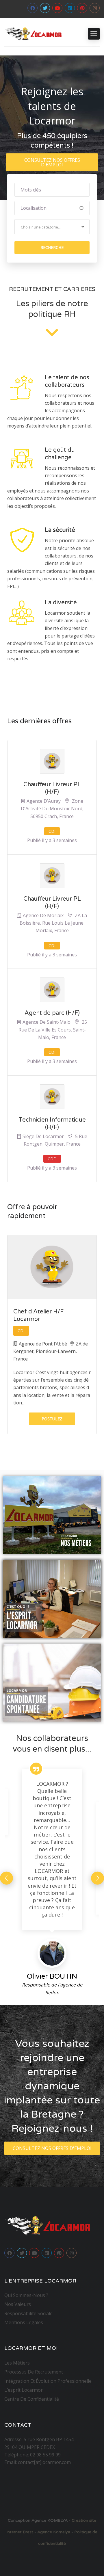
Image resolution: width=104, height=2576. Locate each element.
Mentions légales (24, 2322)
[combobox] (52, 227)
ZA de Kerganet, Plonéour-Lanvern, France (51, 1351)
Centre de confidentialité (32, 2399)
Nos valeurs (18, 2304)
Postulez (52, 1419)
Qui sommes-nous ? (26, 2295)
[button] (52, 162)
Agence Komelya (54, 2532)
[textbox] (41, 227)
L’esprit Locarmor (24, 2390)
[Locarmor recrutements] (33, 34)
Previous (6, 1878)
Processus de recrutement (34, 2372)
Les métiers (17, 2363)
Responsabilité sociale (28, 2313)
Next (97, 1878)
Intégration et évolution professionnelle (48, 2381)
